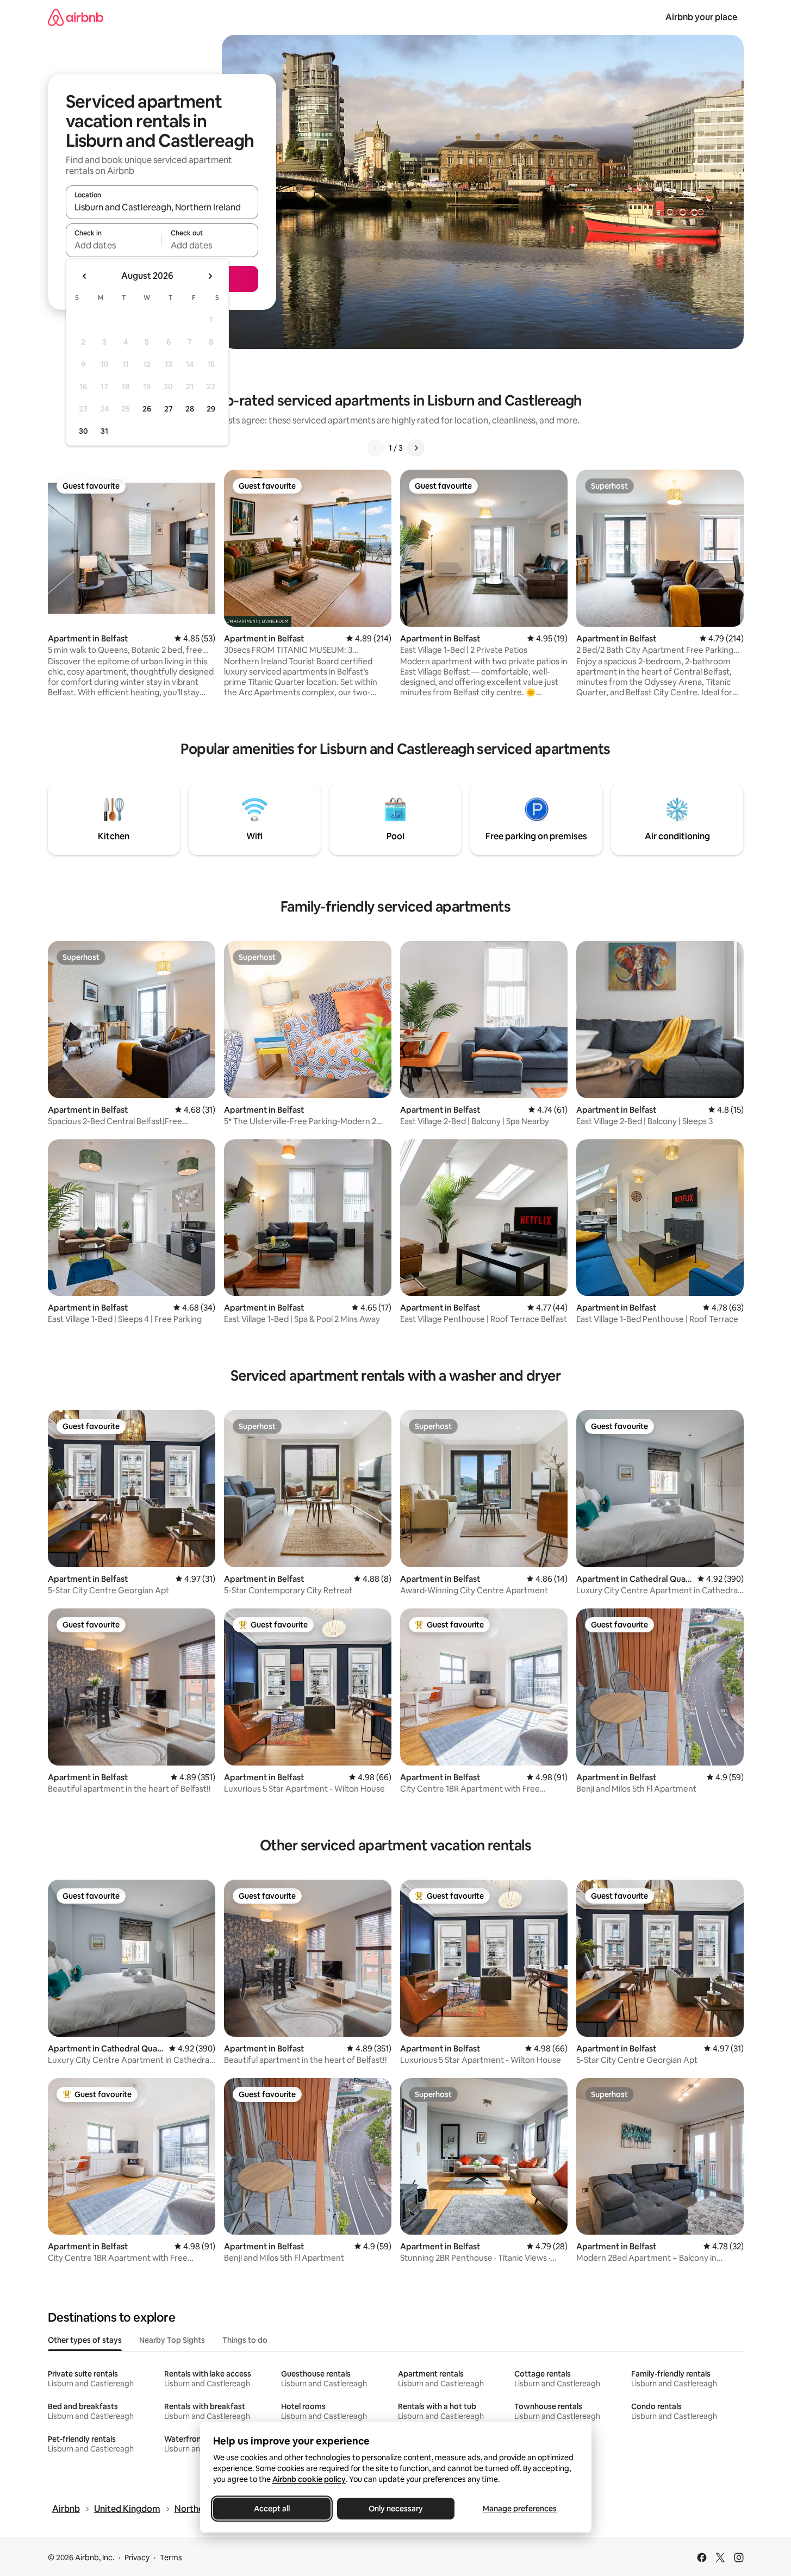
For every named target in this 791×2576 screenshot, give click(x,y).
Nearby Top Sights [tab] (172, 2340)
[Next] (416, 448)
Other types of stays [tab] (85, 2340)
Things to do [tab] (245, 2340)
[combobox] (162, 207)
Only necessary (396, 2509)
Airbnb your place (701, 17)
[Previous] (376, 448)
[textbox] (114, 245)
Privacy (137, 2558)
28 (190, 409)
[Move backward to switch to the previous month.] (85, 276)
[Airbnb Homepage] (76, 17)
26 (147, 409)
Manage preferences (520, 2509)
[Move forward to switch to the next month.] (210, 276)
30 (83, 431)
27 (169, 409)
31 (104, 431)
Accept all (272, 2509)
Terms (171, 2558)
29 (211, 409)
